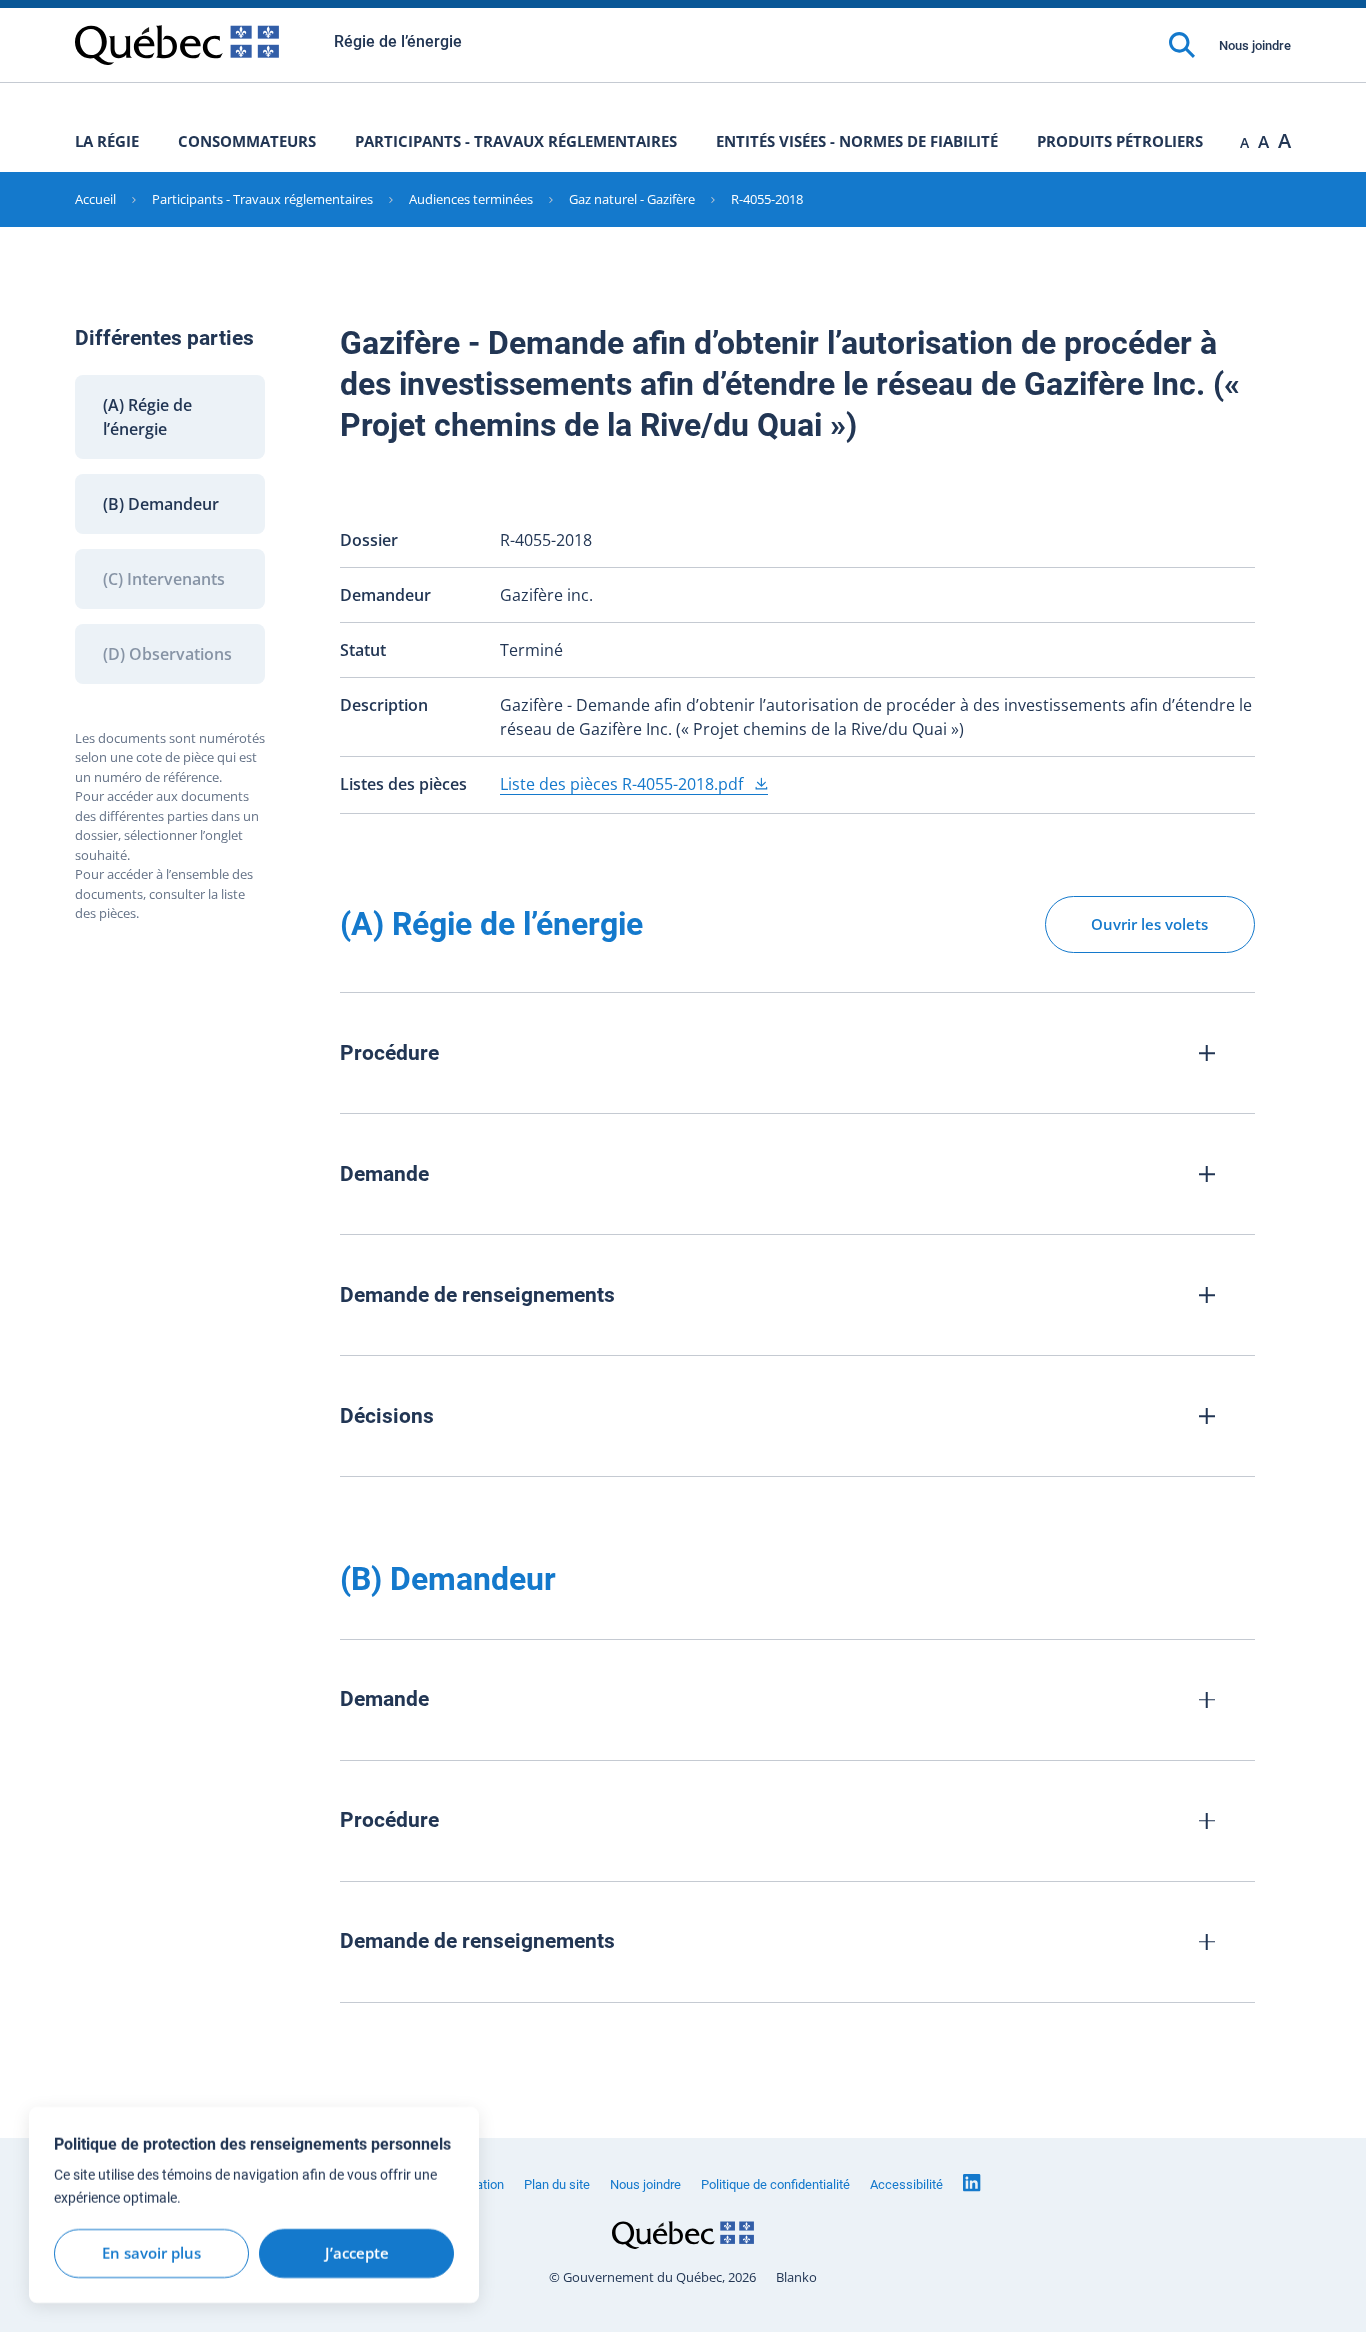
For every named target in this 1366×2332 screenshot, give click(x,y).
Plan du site (557, 2184)
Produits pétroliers (1120, 141)
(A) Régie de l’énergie (147, 417)
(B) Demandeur (161, 504)
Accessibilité (906, 2184)
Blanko (796, 2277)
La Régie (107, 141)
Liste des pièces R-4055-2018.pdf (623, 784)
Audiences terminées (471, 199)
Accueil (95, 199)
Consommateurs (247, 141)
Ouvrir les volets (1149, 924)
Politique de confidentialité (775, 2184)
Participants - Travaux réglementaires (516, 141)
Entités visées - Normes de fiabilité (857, 141)
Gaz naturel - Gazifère (632, 199)
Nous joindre (1255, 45)
